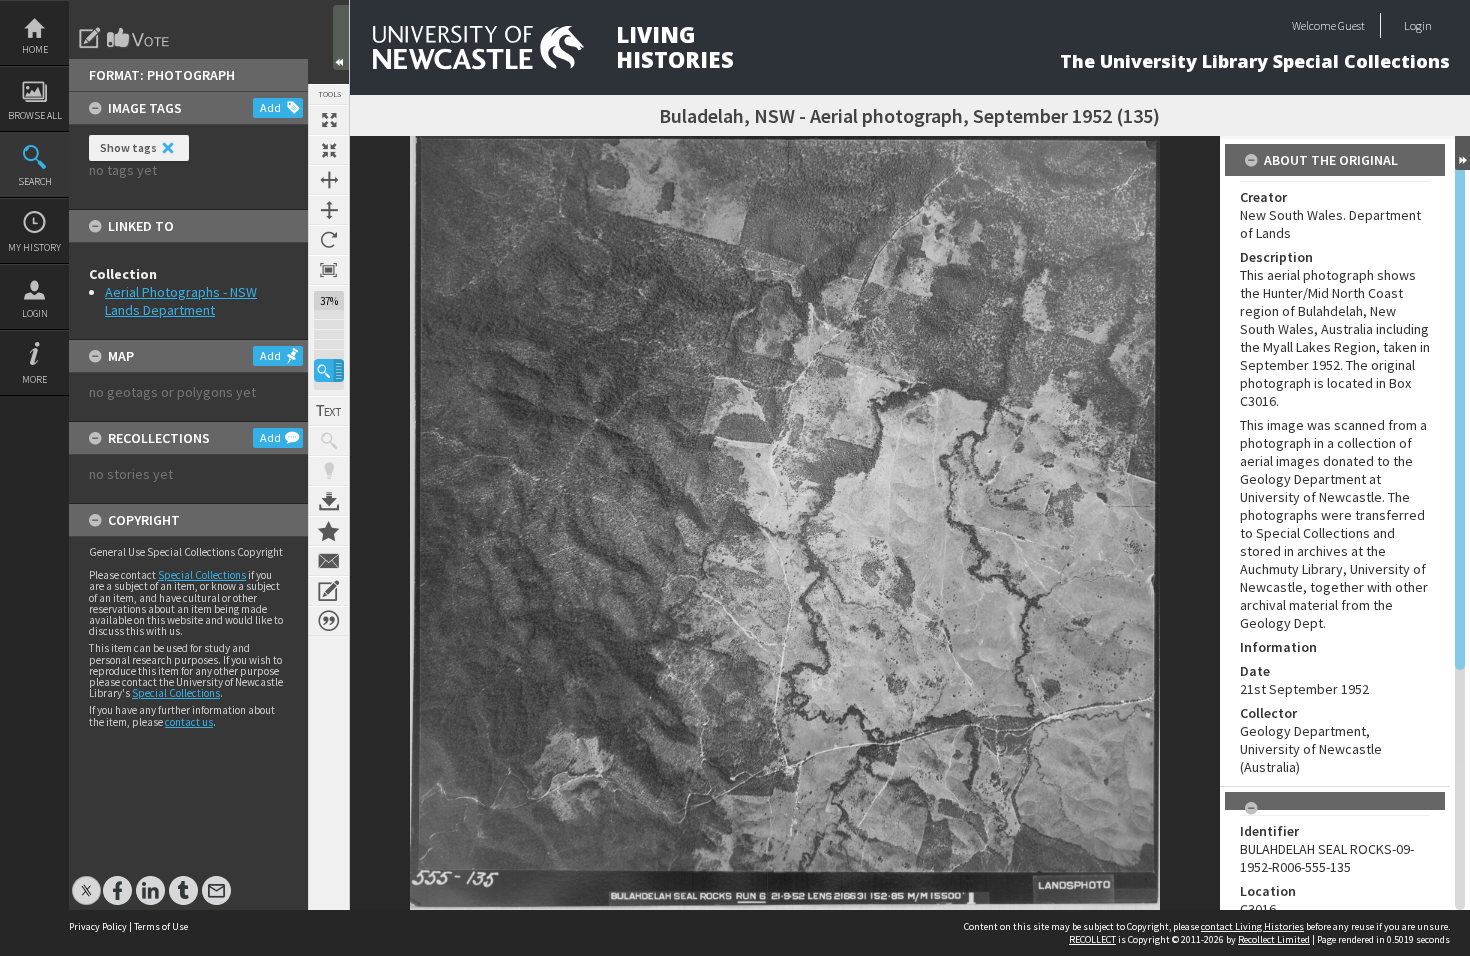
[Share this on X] (86, 880)
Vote (139, 38)
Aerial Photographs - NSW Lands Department (181, 301)
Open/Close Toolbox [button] (341, 37)
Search (35, 181)
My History (34, 247)
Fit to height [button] (329, 210)
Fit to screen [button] (329, 150)
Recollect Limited (1274, 939)
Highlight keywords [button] (329, 471)
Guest (1351, 25)
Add (270, 107)
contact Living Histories (1252, 926)
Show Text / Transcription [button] (329, 411)
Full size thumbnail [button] (329, 120)
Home (35, 49)
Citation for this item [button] (329, 621)
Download (329, 501)
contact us (189, 722)
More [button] (34, 379)
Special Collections (202, 575)
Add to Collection (329, 531)
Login (35, 313)
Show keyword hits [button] (329, 441)
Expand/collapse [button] (1462, 153)
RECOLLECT (1092, 939)
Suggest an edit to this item (90, 38)
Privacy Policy (98, 926)
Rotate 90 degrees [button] (329, 240)
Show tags (128, 147)
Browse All (35, 115)
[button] (329, 370)
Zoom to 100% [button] (329, 270)
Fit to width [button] (329, 180)
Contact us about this (329, 561)
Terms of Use (161, 926)
